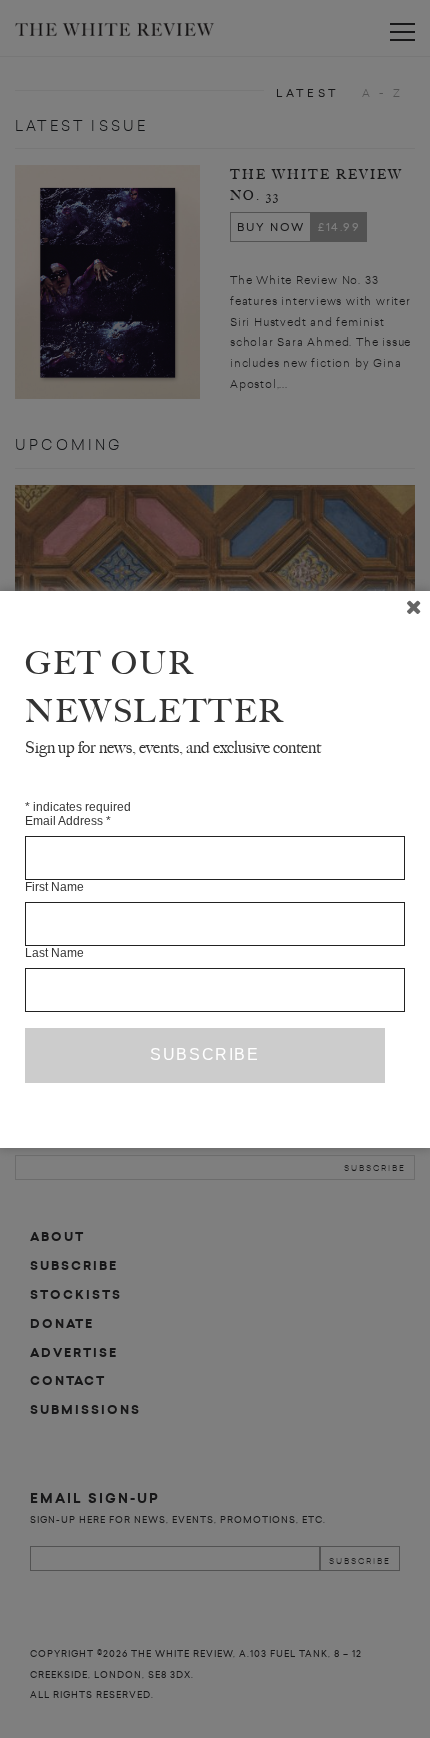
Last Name (54, 953)
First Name (54, 887)
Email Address (68, 821)
